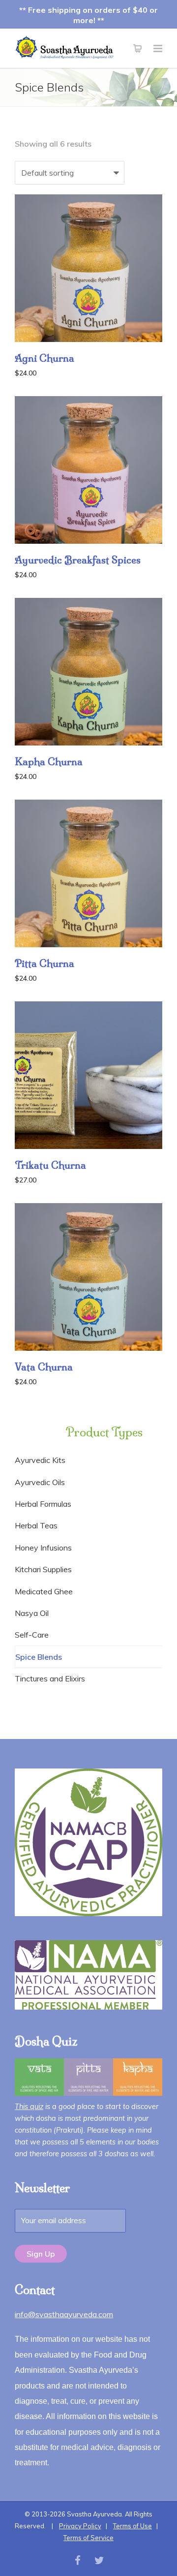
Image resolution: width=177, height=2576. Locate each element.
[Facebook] (78, 2560)
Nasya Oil (32, 1613)
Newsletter (43, 2188)
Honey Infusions (43, 1548)
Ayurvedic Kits (40, 1460)
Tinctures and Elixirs (50, 1678)
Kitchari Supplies (43, 1569)
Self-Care (32, 1635)
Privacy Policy (80, 2526)
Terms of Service (88, 2538)
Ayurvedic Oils (40, 1482)
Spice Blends (39, 1657)
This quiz (29, 2107)
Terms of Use (133, 2526)
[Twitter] (99, 2560)
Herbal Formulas (43, 1504)
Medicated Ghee (44, 1591)
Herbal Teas (36, 1525)
